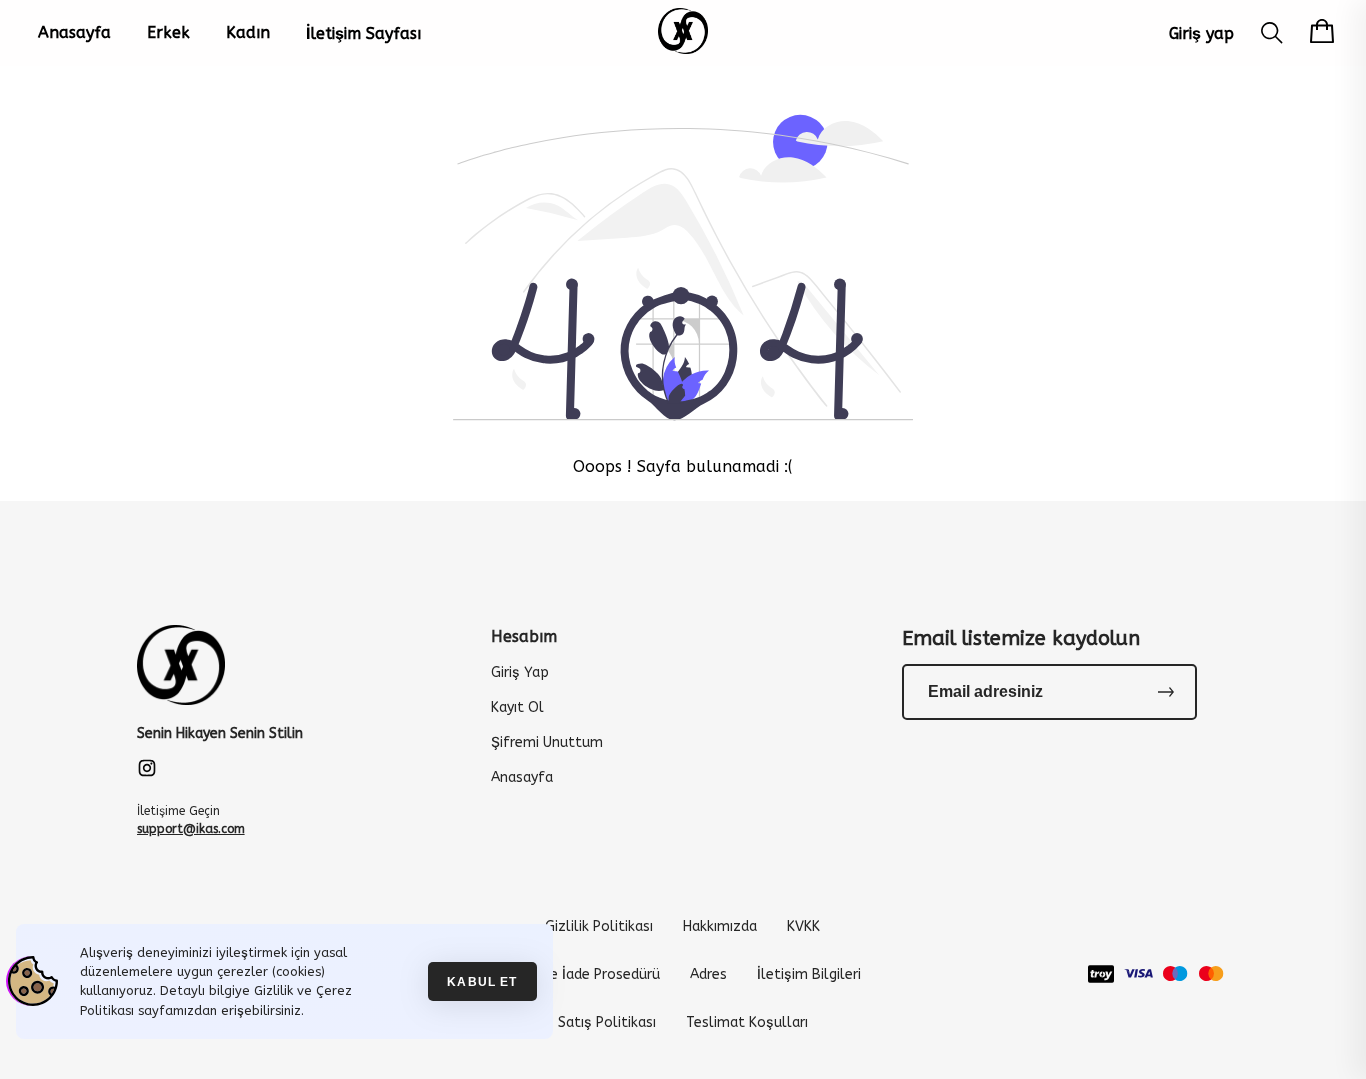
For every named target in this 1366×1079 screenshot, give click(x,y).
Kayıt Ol (517, 707)
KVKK (803, 926)
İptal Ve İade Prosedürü (582, 974)
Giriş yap (1201, 33)
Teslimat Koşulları (747, 1022)
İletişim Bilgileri (809, 974)
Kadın (248, 32)
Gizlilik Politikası (599, 926)
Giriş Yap (520, 672)
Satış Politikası (607, 1022)
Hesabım (524, 636)
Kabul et (482, 981)
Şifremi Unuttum (547, 742)
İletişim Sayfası (363, 33)
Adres (708, 974)
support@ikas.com (191, 829)
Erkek (168, 32)
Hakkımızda (720, 926)
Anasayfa (74, 32)
